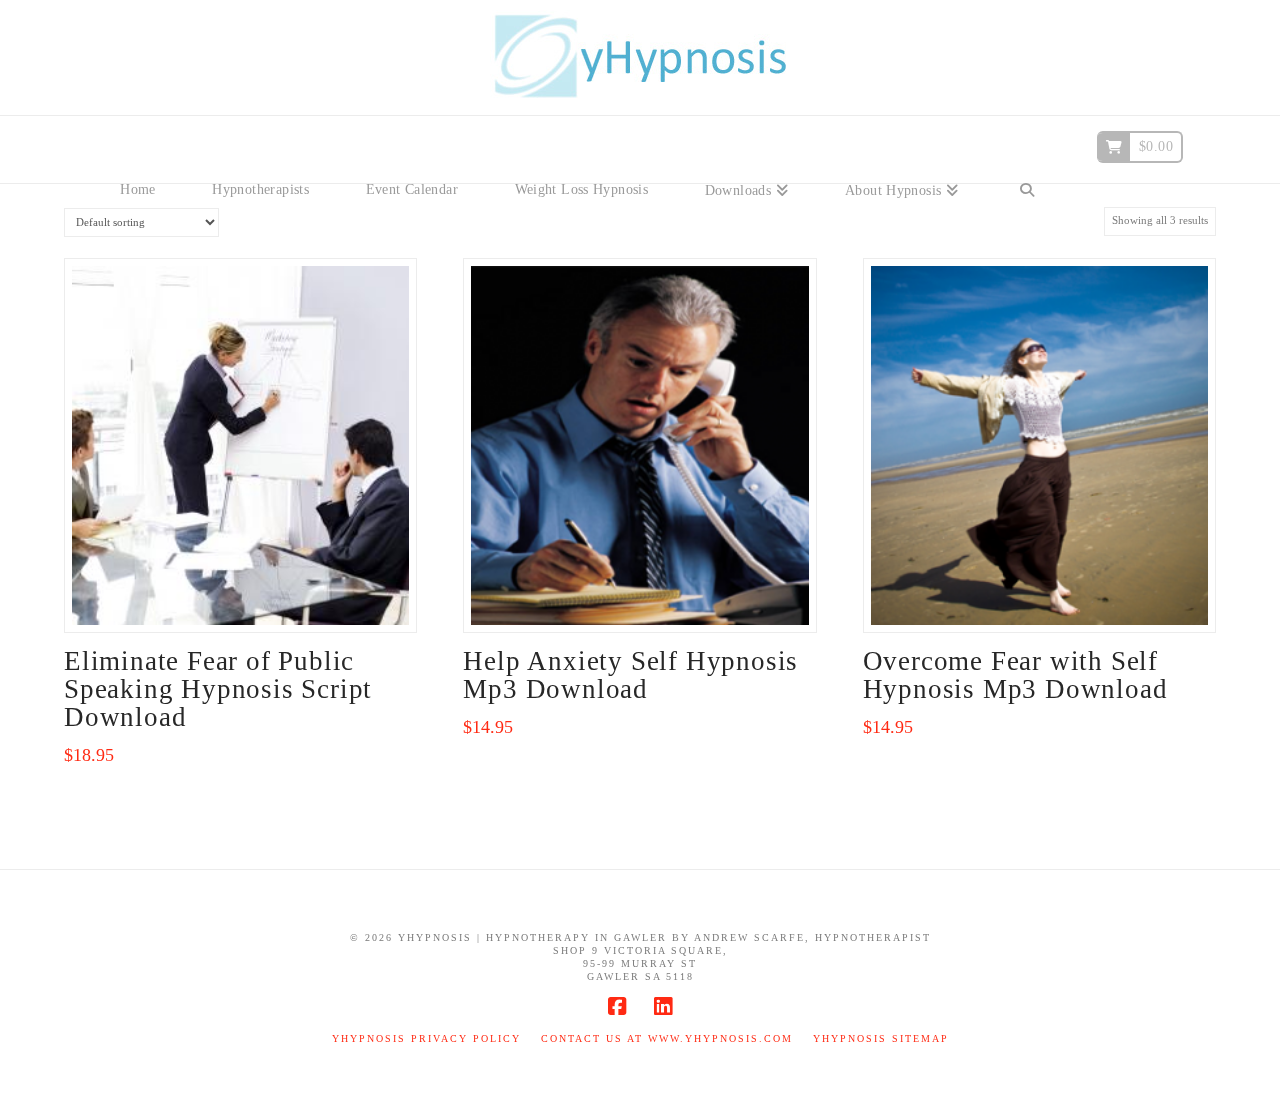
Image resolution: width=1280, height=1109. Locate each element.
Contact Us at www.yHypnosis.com (667, 1038)
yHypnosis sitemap (881, 1038)
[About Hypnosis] (902, 159)
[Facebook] (617, 1006)
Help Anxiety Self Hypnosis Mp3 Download (630, 675)
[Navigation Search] (1027, 159)
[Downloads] (746, 159)
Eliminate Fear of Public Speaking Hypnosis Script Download (218, 689)
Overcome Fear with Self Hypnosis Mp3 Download (1015, 675)
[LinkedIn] (663, 1006)
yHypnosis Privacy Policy (426, 1038)
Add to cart (248, 596)
